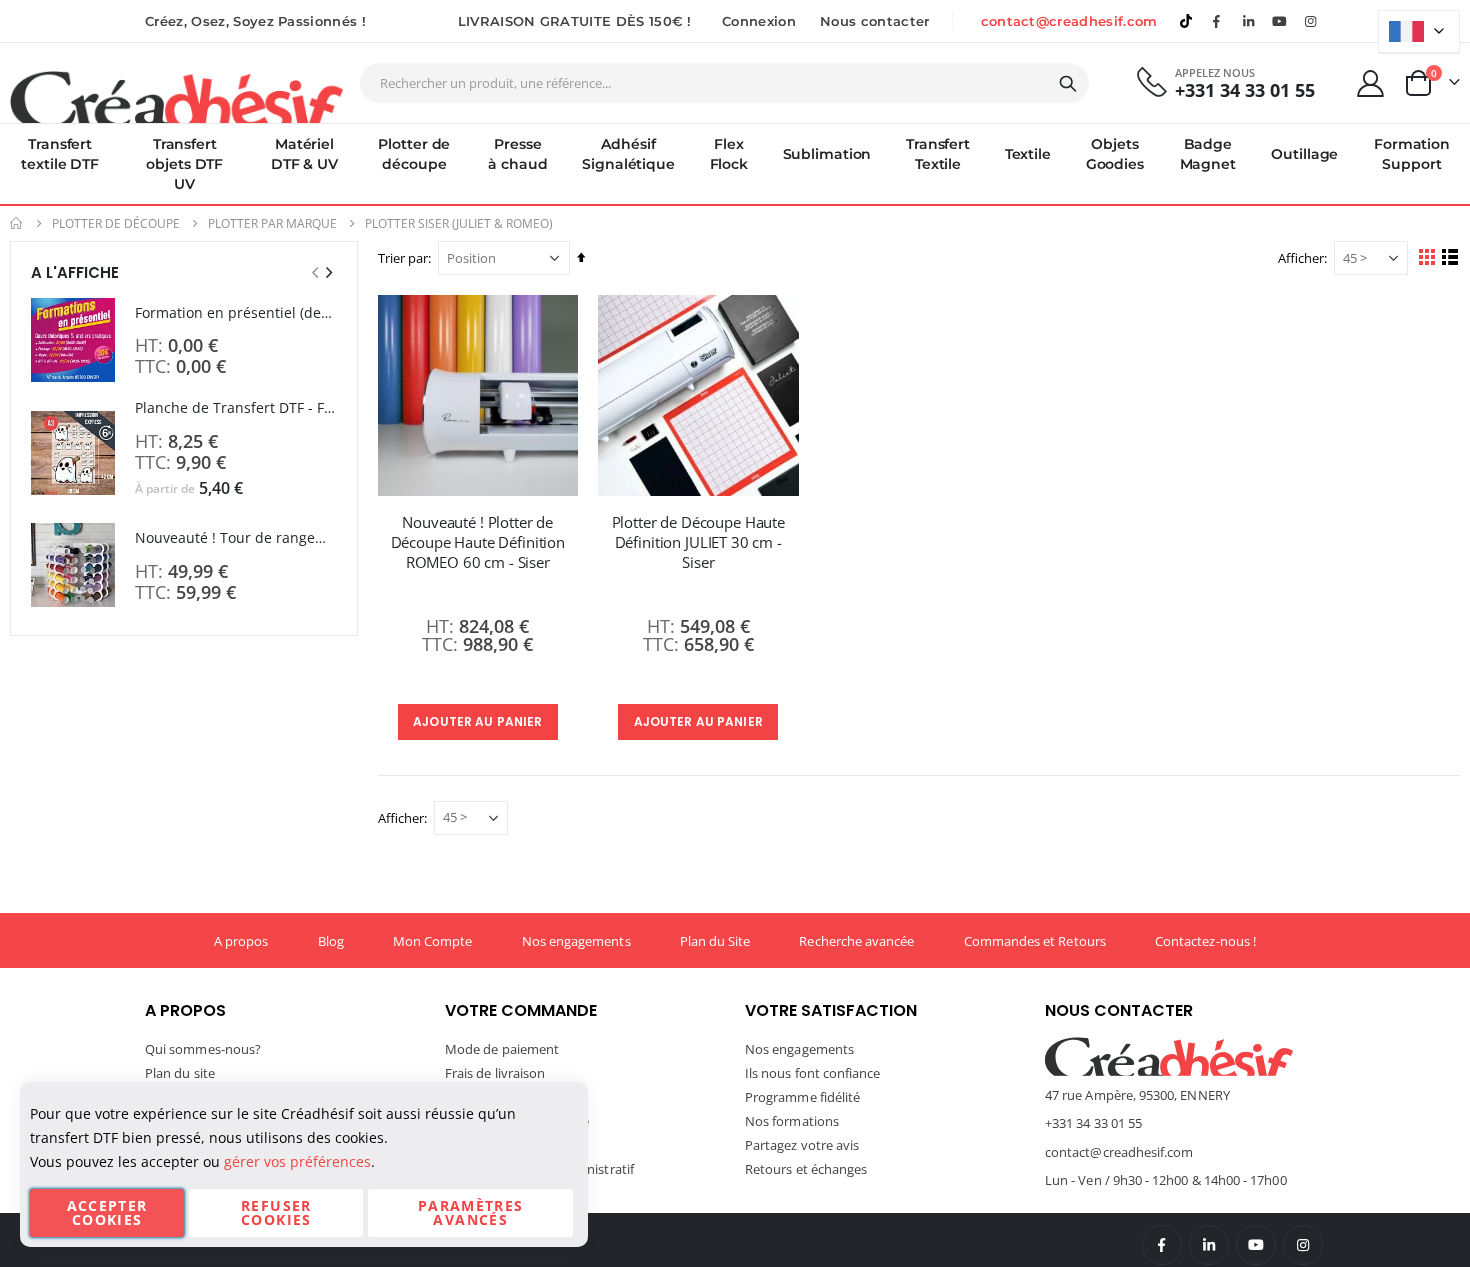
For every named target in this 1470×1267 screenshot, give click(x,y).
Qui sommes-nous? (203, 1049)
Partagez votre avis (802, 1145)
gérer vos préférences (297, 1161)
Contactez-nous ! (1205, 941)
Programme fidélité (802, 1097)
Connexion (759, 21)
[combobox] (724, 83)
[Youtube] (1280, 21)
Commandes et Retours (1035, 941)
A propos (241, 941)
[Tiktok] (1186, 21)
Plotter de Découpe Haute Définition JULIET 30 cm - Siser (698, 542)
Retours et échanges (806, 1169)
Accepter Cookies (107, 1212)
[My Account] (1371, 83)
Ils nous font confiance (813, 1073)
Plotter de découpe (116, 224)
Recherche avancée (856, 941)
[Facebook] (1217, 21)
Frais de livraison (495, 1073)
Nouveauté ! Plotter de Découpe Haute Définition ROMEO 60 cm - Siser (478, 542)
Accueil (17, 223)
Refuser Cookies (276, 1212)
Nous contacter (875, 21)
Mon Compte (433, 941)
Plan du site (180, 1073)
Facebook (1162, 1245)
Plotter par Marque (272, 224)
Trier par (403, 258)
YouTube (1256, 1245)
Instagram (1303, 1245)
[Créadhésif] (176, 96)
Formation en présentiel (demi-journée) (236, 312)
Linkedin (1248, 21)
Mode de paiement (502, 1049)
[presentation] (328, 272)
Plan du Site (715, 941)
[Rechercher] (1068, 84)
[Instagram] (1311, 21)
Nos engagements (576, 941)
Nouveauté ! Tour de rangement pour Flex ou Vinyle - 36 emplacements (236, 537)
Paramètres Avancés (471, 1212)
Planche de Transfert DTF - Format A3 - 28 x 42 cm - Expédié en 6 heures (236, 407)
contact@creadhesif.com (1069, 21)
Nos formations (792, 1121)
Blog (331, 941)
